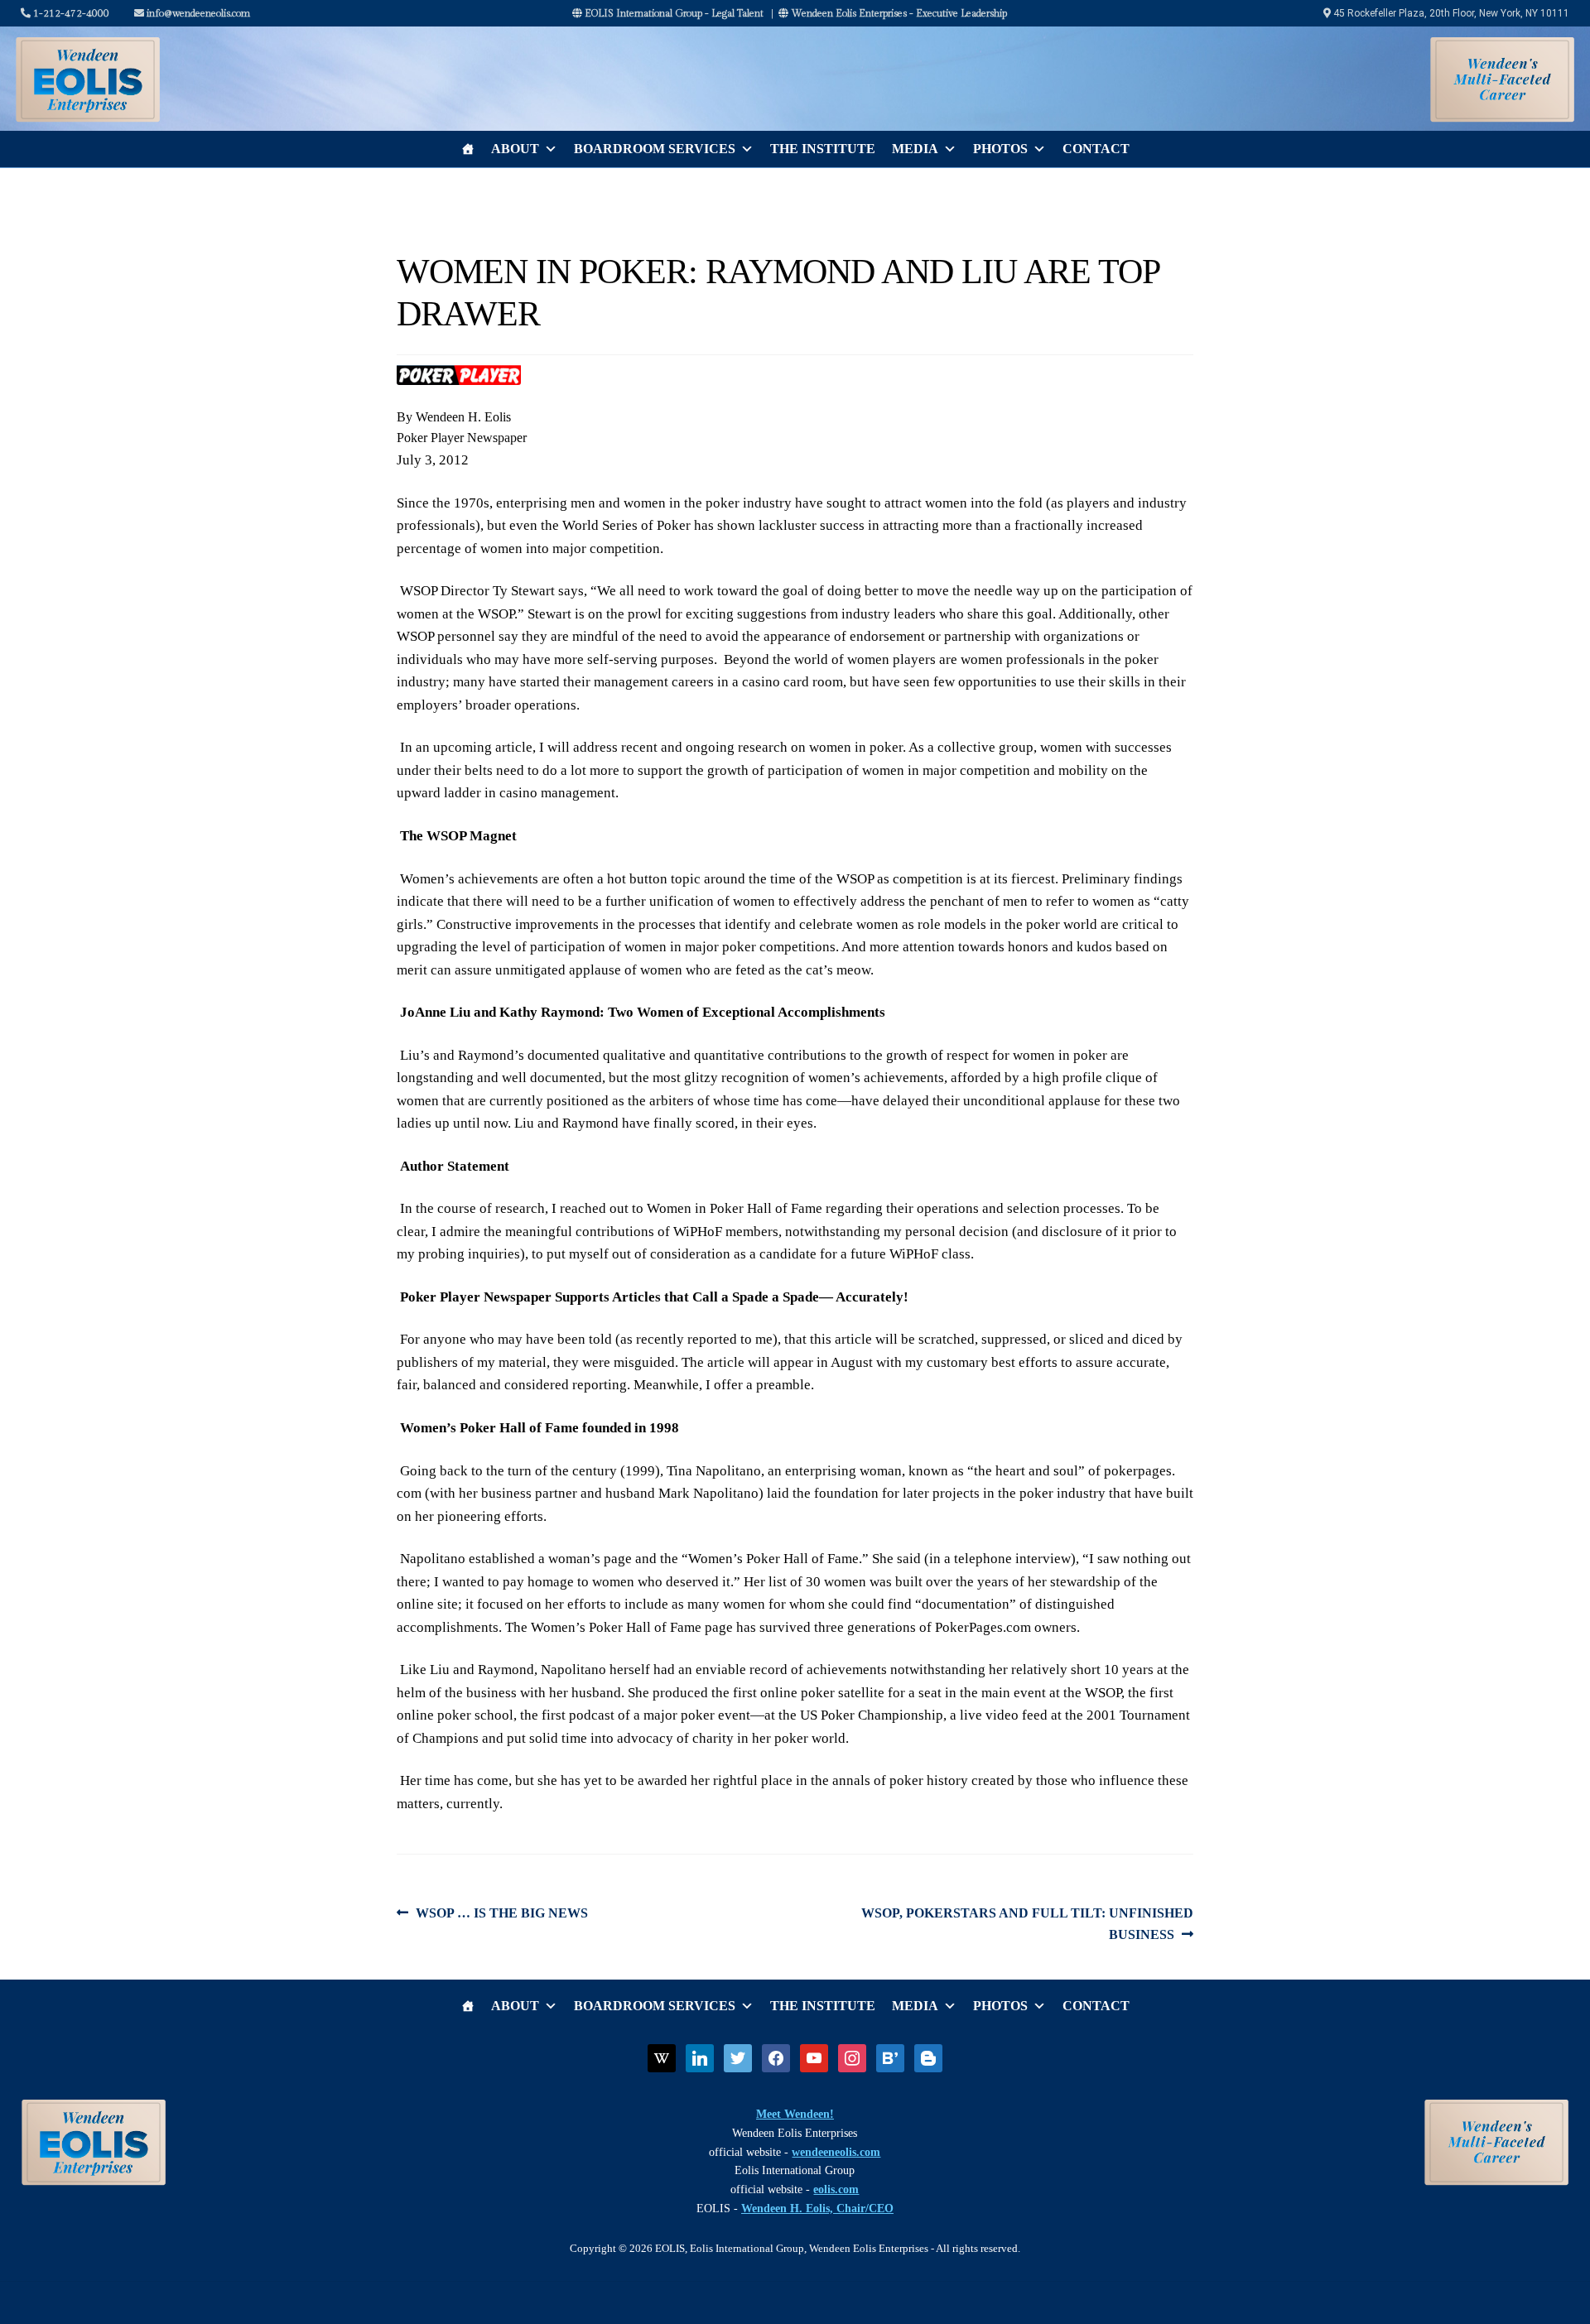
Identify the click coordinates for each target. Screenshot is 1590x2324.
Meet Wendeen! (795, 2114)
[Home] (468, 149)
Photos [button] (1000, 149)
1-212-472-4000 (70, 13)
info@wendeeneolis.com (197, 13)
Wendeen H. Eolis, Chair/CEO (817, 2209)
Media (915, 149)
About (515, 149)
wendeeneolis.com (836, 2152)
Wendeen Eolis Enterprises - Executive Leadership (898, 13)
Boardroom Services (655, 149)
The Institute (823, 149)
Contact (1096, 149)
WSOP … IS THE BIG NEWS (501, 1915)
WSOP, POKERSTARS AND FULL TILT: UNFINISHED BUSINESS (1027, 1923)
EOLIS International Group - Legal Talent (673, 13)
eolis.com (836, 2189)
